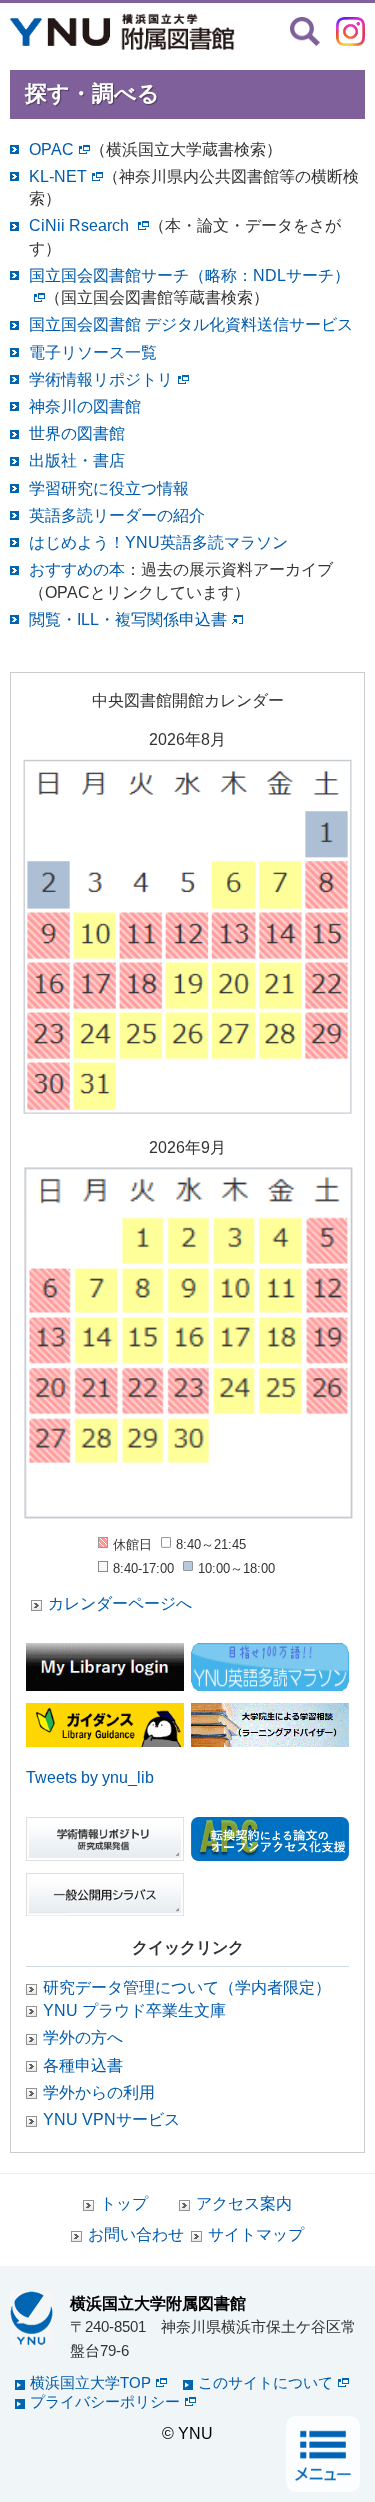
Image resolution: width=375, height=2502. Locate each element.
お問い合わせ (136, 2234)
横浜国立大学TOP (90, 2382)
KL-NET (58, 176)
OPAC (51, 149)
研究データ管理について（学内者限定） (187, 1987)
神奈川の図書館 (85, 406)
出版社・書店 (77, 460)
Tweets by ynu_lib (90, 1777)
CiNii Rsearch (81, 225)
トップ (124, 2203)
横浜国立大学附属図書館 (158, 2303)
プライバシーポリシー (105, 2401)
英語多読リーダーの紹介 (117, 515)
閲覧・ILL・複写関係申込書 (128, 619)
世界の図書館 (77, 433)
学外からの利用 (99, 2092)
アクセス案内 (244, 2203)
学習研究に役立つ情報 (109, 488)
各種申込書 (83, 2065)
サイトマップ (256, 2234)
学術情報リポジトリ (101, 379)
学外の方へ (83, 2037)
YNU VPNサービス (111, 2119)
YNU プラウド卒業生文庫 (134, 2010)
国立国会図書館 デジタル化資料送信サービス (191, 324)
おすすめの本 (77, 569)
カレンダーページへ (120, 1603)
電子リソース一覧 (93, 352)
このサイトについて (265, 2382)
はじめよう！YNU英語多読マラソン (158, 542)
